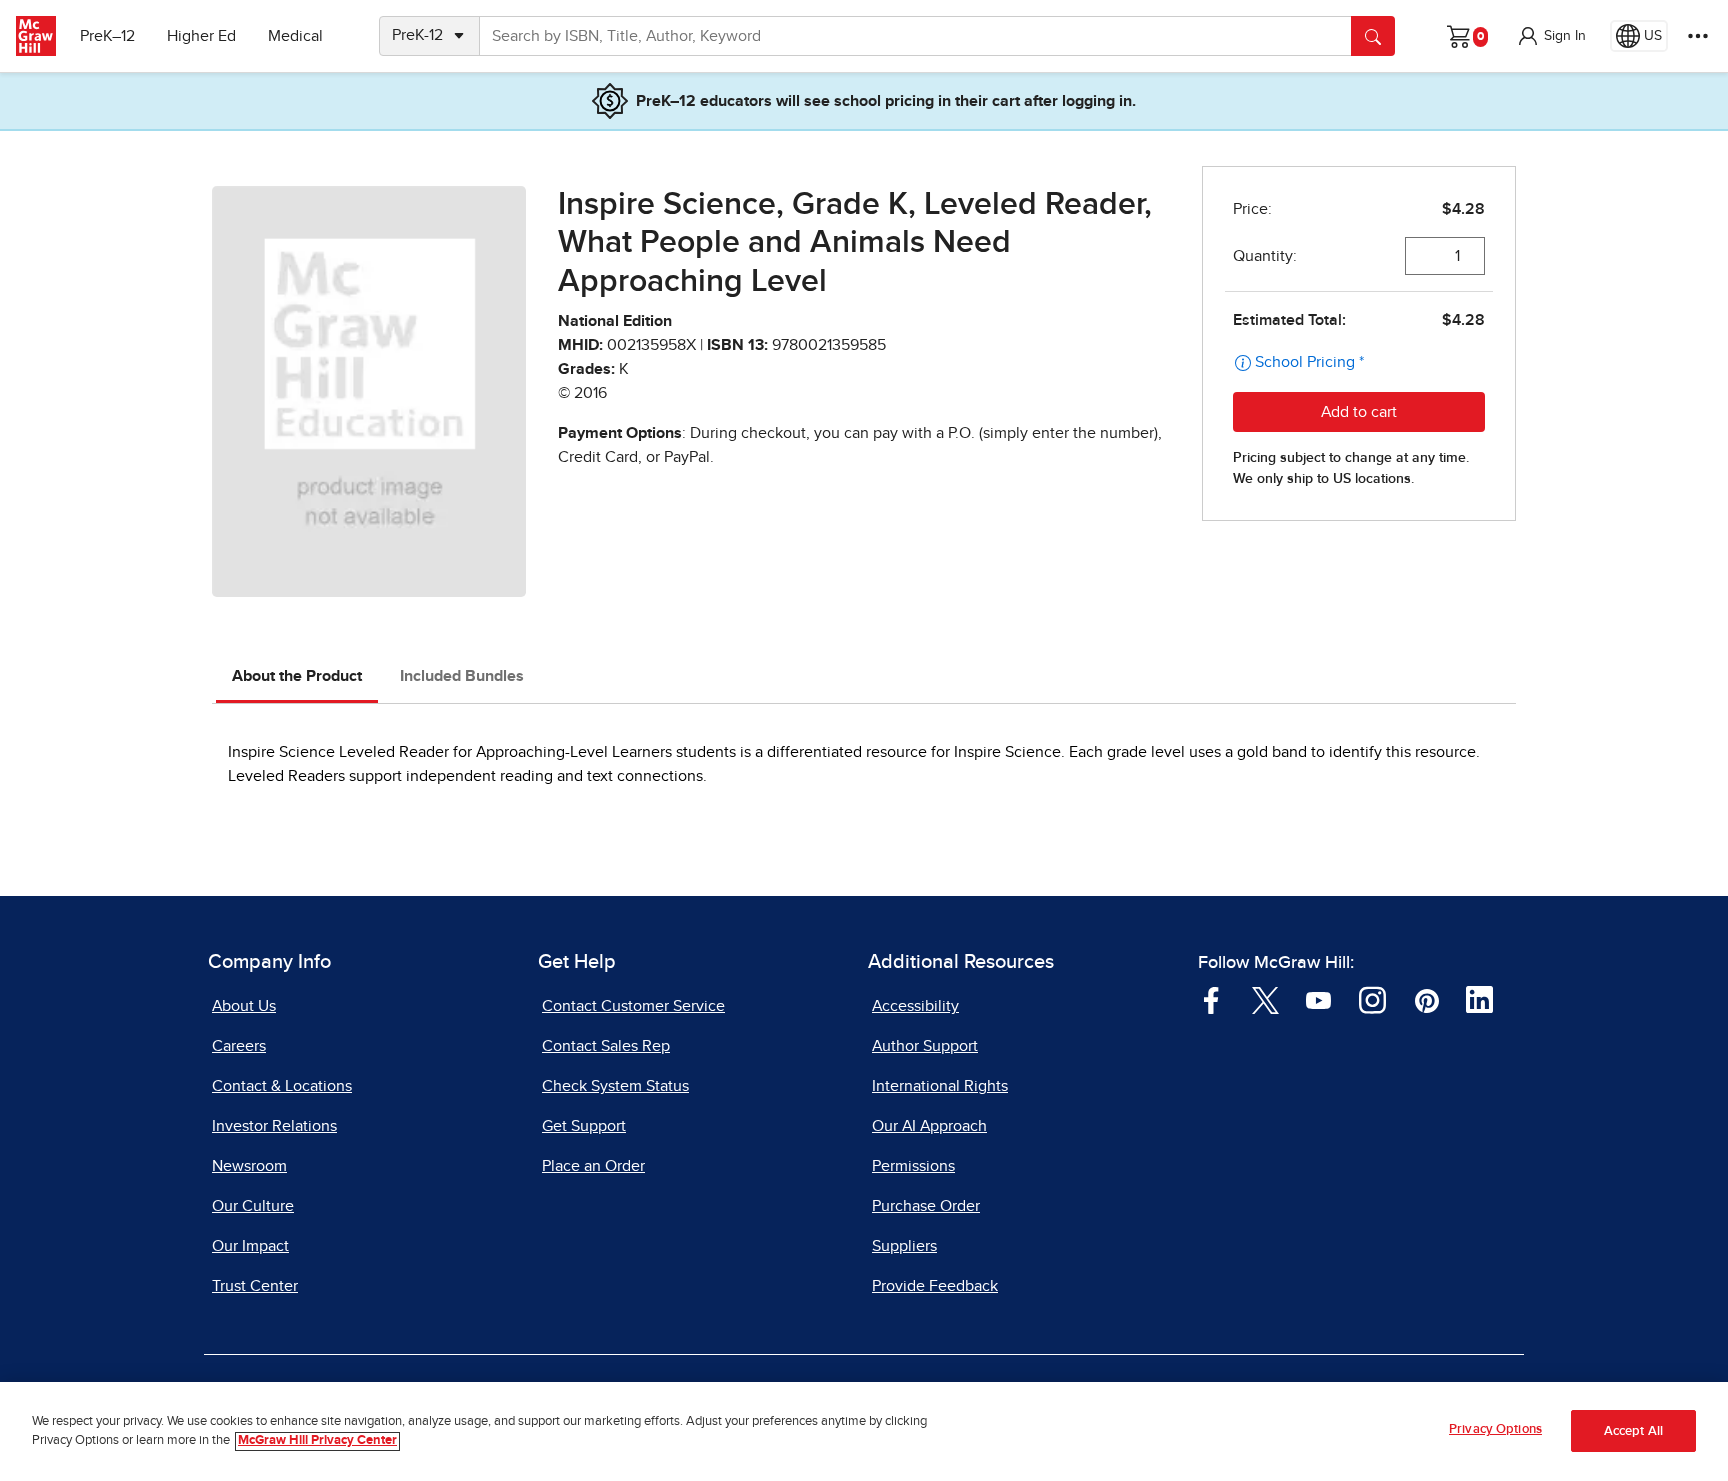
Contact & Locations (282, 1086)
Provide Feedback (935, 1286)
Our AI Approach (929, 1126)
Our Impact (250, 1246)
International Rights (940, 1086)
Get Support (584, 1126)
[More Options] (1698, 36)
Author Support (925, 1046)
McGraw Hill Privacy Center (317, 1441)
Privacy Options (1495, 1429)
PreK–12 (107, 36)
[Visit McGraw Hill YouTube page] (1318, 999)
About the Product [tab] (297, 676)
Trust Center (255, 1286)
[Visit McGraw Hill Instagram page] (1372, 999)
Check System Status (615, 1086)
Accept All (1633, 1431)
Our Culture (253, 1206)
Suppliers (904, 1246)
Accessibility (915, 1006)
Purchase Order (926, 1206)
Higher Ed (201, 36)
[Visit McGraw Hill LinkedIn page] (1479, 999)
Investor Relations (274, 1126)
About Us (244, 1006)
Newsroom (249, 1166)
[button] (1551, 36)
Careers (239, 1046)
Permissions (913, 1166)
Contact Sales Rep (606, 1046)
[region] (864, 1431)
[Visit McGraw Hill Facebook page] (1211, 999)
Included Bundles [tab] (462, 676)
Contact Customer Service (633, 1006)
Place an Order (593, 1166)
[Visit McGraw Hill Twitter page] (1265, 999)
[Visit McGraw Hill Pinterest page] (1426, 999)
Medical (295, 36)
